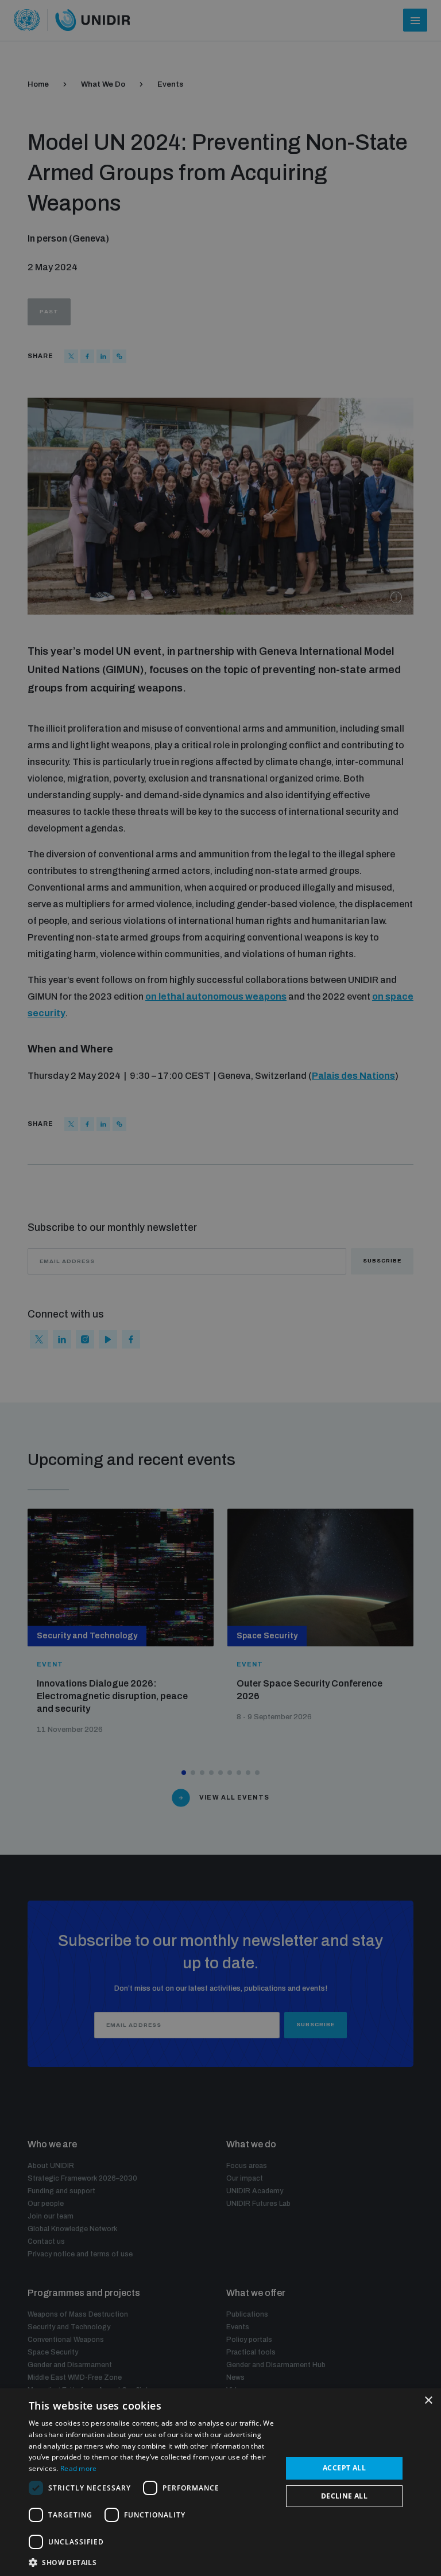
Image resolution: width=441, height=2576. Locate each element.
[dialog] (220, 2482)
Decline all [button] (344, 2496)
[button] (152, 2561)
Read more (79, 2468)
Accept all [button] (344, 2468)
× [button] (428, 2401)
